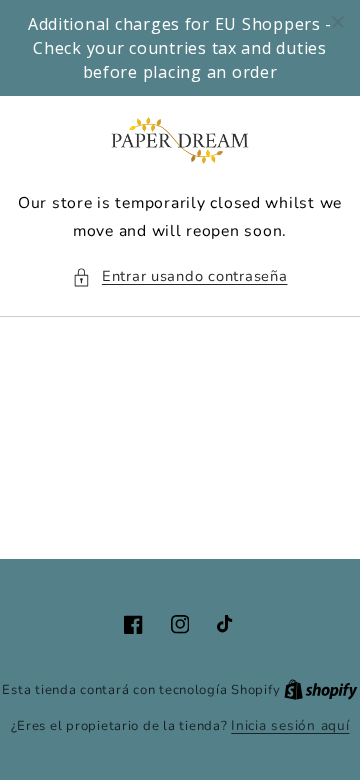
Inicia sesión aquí (290, 725)
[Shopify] (321, 689)
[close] (338, 22)
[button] (179, 277)
